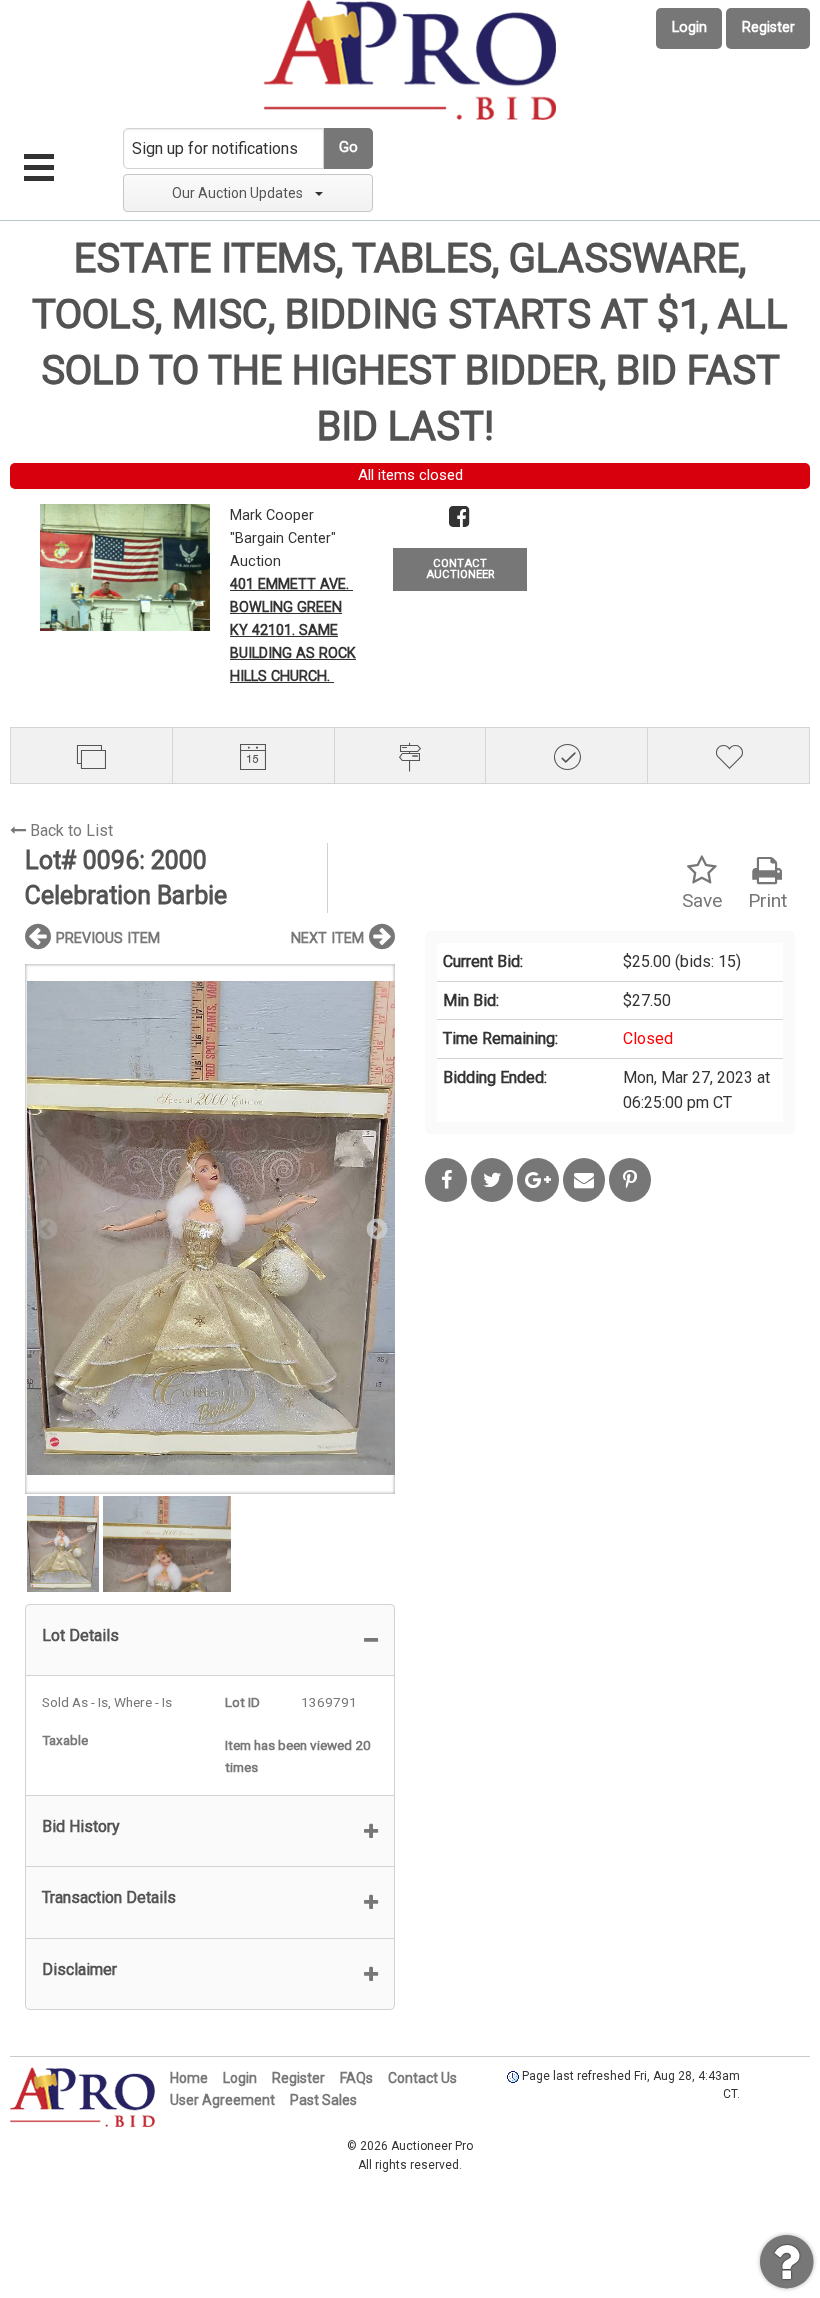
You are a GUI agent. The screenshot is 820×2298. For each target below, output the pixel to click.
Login (689, 27)
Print (767, 900)
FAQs (356, 2078)
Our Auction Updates (237, 193)
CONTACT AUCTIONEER (460, 569)
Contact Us (422, 2078)
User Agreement (222, 2100)
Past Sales (323, 2100)
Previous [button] (45, 1228)
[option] (210, 1228)
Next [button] (375, 1228)
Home (189, 2078)
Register (768, 27)
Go (348, 147)
